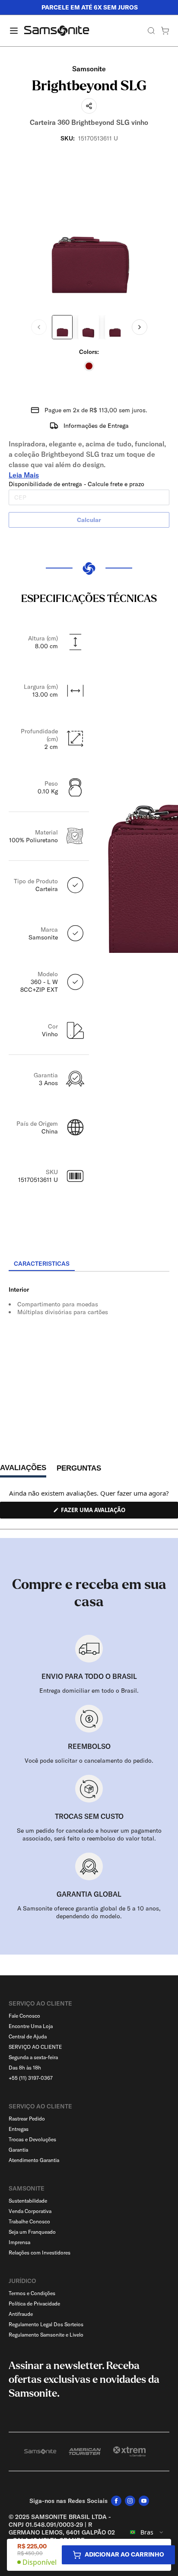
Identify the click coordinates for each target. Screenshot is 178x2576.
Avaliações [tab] (23, 1470)
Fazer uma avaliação (103, 1512)
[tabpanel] (89, 1350)
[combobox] (147, 2532)
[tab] (42, 1264)
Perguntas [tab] (79, 1470)
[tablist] (89, 1264)
